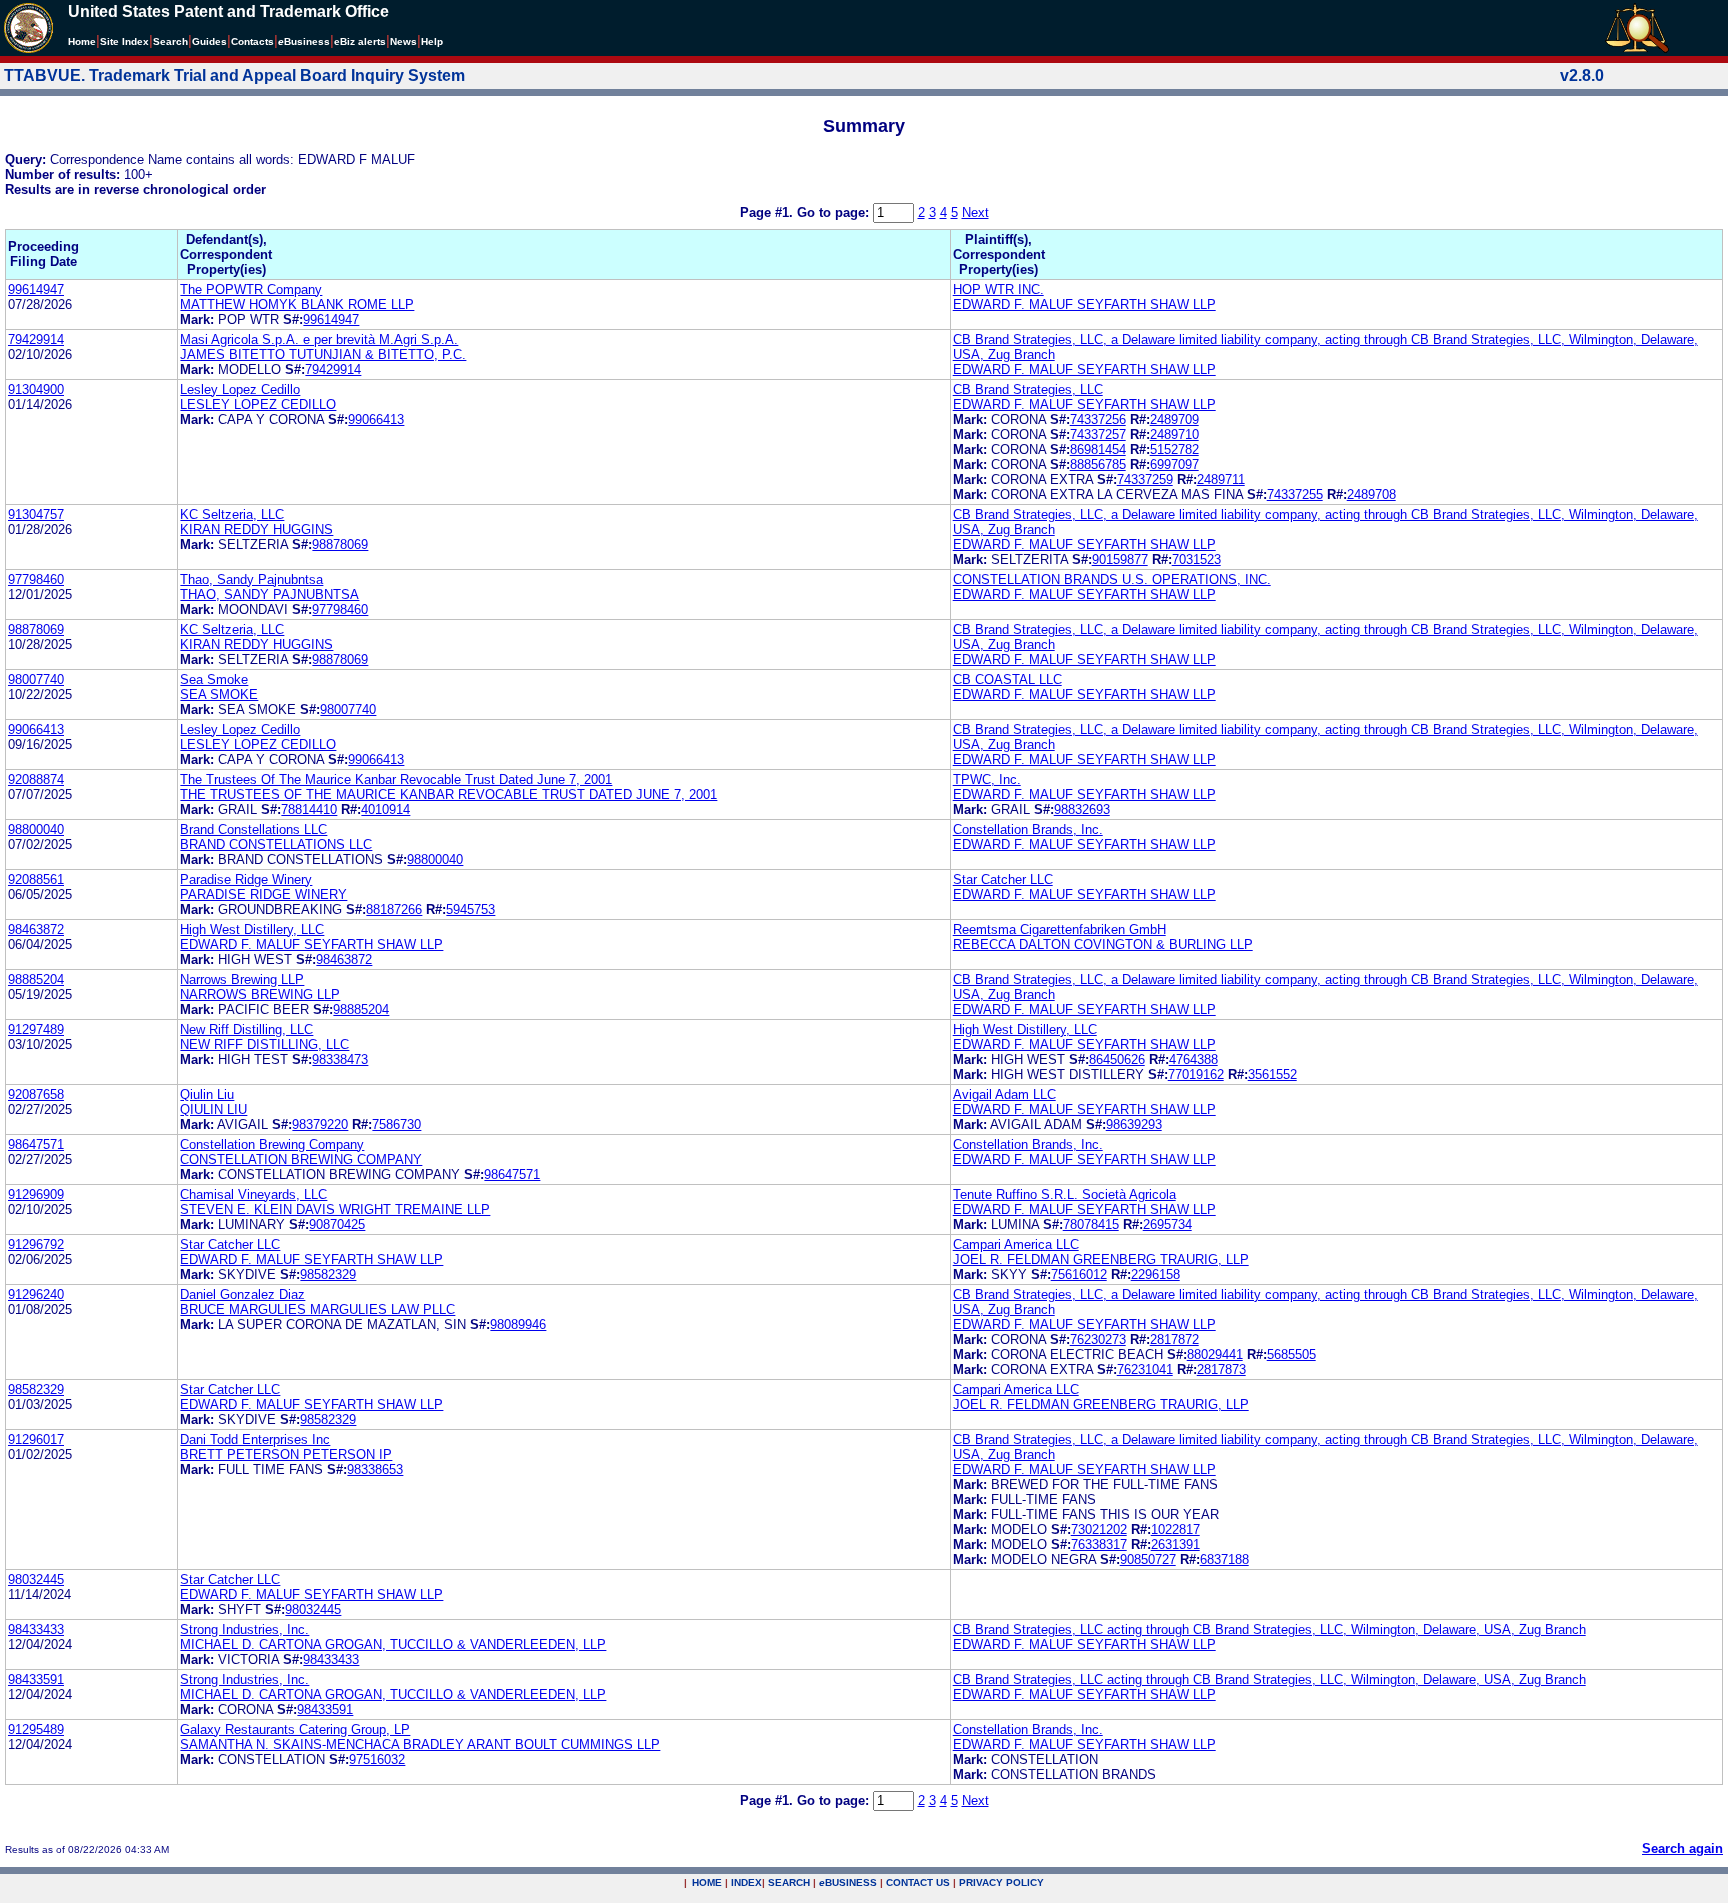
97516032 (377, 1759)
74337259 (1145, 479)
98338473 (340, 1059)
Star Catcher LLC (1003, 879)
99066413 (376, 419)
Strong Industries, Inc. (244, 1629)
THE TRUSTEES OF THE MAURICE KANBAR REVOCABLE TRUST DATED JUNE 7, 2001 (448, 794)
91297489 (36, 1029)
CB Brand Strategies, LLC (1028, 389)
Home (82, 41)
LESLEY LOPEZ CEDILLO (258, 404)
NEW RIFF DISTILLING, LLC (264, 1044)
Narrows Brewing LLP (242, 979)
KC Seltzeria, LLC (232, 514)
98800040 (36, 829)
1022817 (1175, 1529)
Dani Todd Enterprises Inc (255, 1439)
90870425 (337, 1224)
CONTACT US (918, 1882)
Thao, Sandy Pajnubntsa (251, 579)
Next (975, 212)
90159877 (1120, 559)
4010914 (385, 809)
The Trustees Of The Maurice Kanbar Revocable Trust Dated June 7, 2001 (396, 779)
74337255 (1295, 494)
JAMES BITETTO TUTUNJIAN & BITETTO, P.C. (323, 354)
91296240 (36, 1294)
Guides (209, 41)
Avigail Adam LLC (1004, 1094)
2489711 (1221, 479)
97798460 (36, 579)
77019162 (1196, 1074)
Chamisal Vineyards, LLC (253, 1194)
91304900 (36, 389)
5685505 (1291, 1354)
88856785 (1098, 464)
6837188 (1224, 1559)
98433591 (36, 1679)
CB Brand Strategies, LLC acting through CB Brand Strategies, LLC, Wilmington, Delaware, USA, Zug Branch (1269, 1629)
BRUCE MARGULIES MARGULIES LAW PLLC (317, 1309)
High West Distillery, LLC (252, 929)
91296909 (36, 1194)
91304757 (36, 514)
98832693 (1082, 809)
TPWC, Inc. (987, 779)
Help (432, 41)
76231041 (1145, 1369)
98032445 (36, 1579)
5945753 (470, 909)
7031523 (1196, 559)
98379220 (320, 1124)
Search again (1682, 1848)
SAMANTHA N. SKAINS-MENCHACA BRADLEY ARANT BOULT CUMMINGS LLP (420, 1744)
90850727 (1148, 1559)
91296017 (36, 1439)
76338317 (1099, 1544)
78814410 (309, 809)
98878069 (340, 544)
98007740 (36, 679)
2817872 (1174, 1339)
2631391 (1175, 1544)
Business (304, 41)
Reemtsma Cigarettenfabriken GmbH (1059, 929)
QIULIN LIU (213, 1109)
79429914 (36, 339)
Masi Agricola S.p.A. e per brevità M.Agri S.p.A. (319, 339)
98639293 (1134, 1124)
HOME (707, 1882)
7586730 (396, 1124)
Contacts (252, 41)
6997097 (1174, 464)
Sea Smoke (214, 679)
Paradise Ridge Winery (246, 879)
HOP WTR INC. (998, 289)
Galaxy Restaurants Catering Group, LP (295, 1729)
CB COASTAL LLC (1007, 679)
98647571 (36, 1144)
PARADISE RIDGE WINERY (263, 894)
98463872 (36, 929)
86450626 (1117, 1059)
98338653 (375, 1469)
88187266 (394, 909)
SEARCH (789, 1882)
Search (170, 41)
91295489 (36, 1729)
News (403, 41)
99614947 (36, 289)
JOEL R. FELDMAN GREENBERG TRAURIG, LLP (1101, 1259)
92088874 (36, 779)
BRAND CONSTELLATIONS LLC (276, 844)
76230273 (1098, 1339)
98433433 (36, 1629)
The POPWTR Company (251, 289)
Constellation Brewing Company (272, 1144)
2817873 (1221, 1369)
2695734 (1167, 1224)
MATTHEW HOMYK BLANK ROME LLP (297, 304)
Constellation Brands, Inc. (1028, 829)
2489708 (1371, 494)
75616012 (1079, 1274)
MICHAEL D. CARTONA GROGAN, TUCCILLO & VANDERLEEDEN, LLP (393, 1644)
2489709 (1174, 419)
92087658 (36, 1094)
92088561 (36, 879)
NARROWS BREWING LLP (260, 994)
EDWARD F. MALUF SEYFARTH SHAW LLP (1084, 304)
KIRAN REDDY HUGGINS (256, 529)
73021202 (1099, 1529)
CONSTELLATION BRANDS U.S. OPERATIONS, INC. (1112, 579)
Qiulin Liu (207, 1094)
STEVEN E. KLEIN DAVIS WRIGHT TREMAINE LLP (335, 1209)
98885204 (36, 979)
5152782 (1174, 449)
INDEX (746, 1882)
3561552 (1272, 1074)
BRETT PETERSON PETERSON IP (286, 1454)
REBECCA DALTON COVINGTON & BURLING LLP (1103, 944)
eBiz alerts (360, 41)
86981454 (1098, 449)
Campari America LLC (1016, 1244)
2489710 (1174, 434)
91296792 (36, 1244)
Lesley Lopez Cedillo (240, 389)
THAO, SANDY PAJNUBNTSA (269, 594)
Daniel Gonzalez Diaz (242, 1294)
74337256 (1098, 419)
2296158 (1155, 1274)
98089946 (518, 1324)
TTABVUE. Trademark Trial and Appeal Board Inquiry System (234, 75)
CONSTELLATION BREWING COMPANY (301, 1159)
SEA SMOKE (219, 694)
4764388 (1193, 1059)
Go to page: (835, 212)
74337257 (1098, 434)
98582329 (328, 1274)
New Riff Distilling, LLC (246, 1029)
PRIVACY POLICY (1001, 1882)
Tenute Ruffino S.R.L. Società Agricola (1064, 1194)
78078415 (1091, 1224)
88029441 (1215, 1354)
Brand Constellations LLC (253, 829)
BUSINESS (848, 1882)
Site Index (124, 41)
